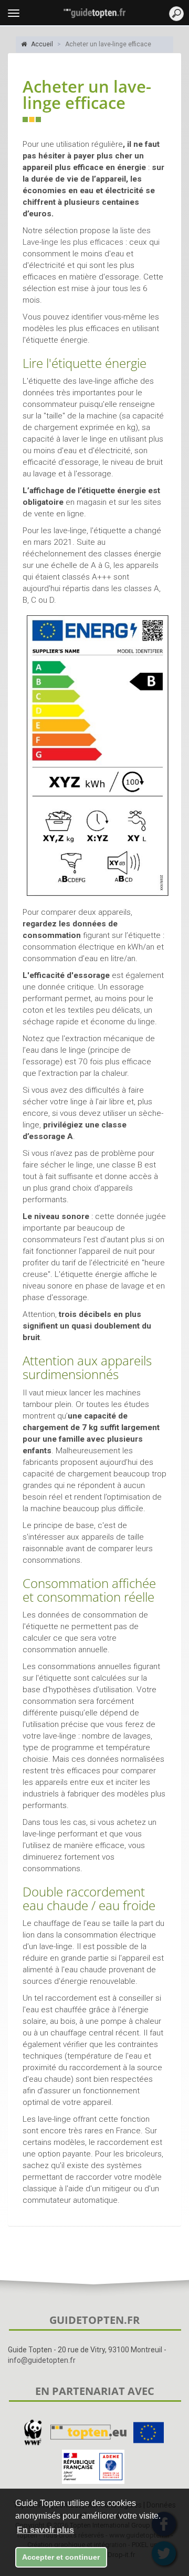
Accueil (41, 44)
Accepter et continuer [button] (61, 2557)
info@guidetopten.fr (42, 2360)
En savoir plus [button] (45, 2530)
